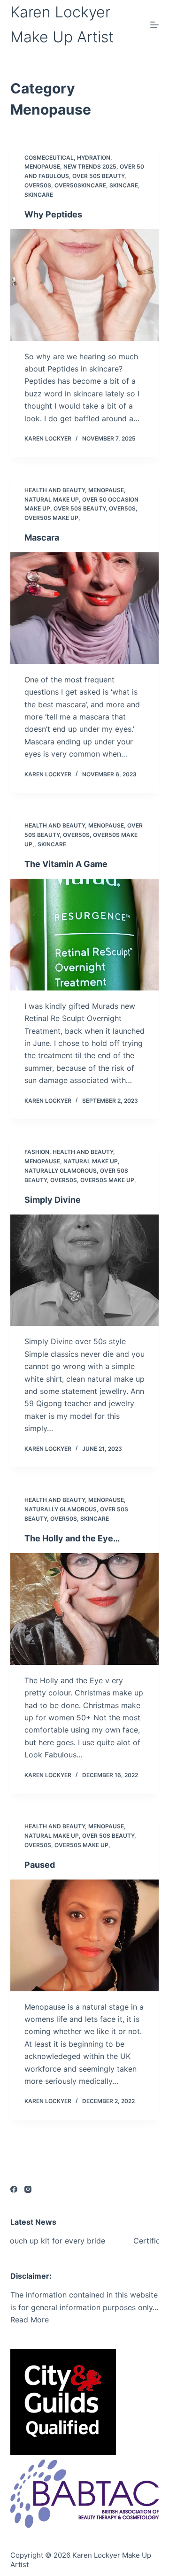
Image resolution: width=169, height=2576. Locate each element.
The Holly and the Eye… (72, 1538)
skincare (124, 185)
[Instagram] (28, 2189)
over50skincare (80, 185)
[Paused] (85, 1935)
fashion (37, 1152)
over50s (38, 185)
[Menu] (154, 25)
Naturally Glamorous (61, 1171)
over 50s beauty (98, 176)
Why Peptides (53, 214)
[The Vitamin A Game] (85, 935)
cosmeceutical (49, 158)
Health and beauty (55, 490)
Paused (40, 1865)
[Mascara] (85, 608)
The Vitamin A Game (66, 864)
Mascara (42, 538)
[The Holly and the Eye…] (85, 1609)
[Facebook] (14, 2189)
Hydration (94, 158)
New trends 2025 (90, 166)
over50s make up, (52, 518)
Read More (30, 2320)
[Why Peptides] (85, 285)
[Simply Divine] (85, 1270)
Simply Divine (53, 1200)
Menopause (42, 166)
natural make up (52, 499)
